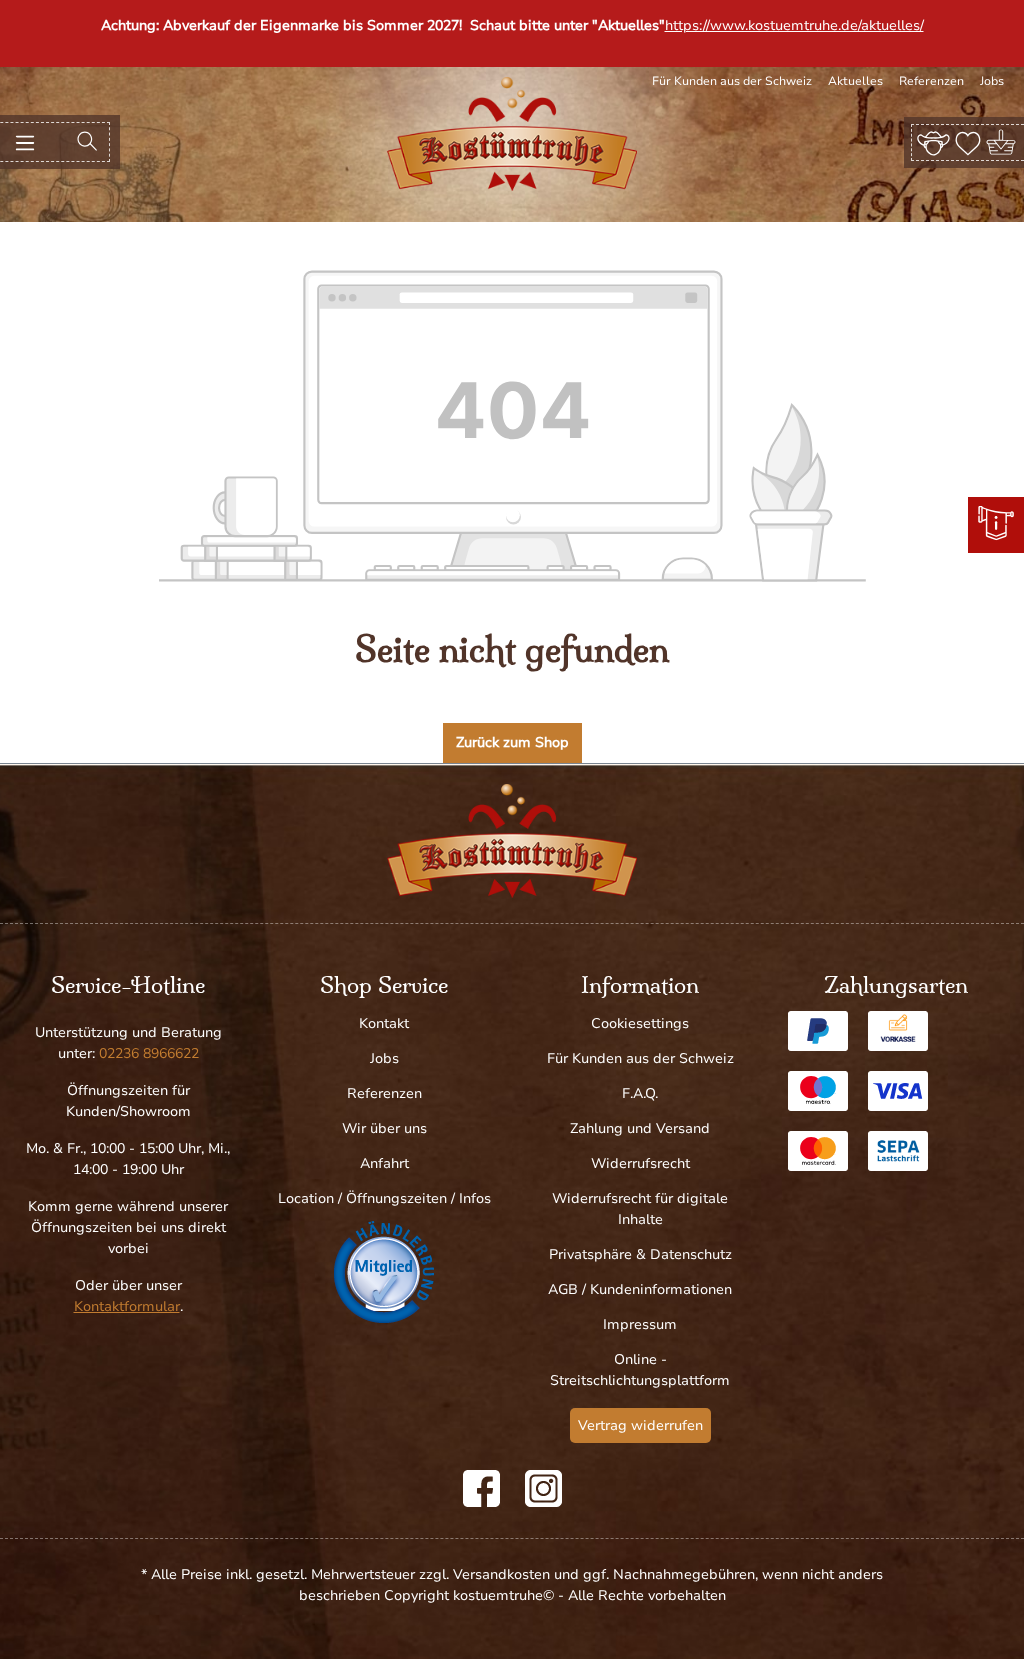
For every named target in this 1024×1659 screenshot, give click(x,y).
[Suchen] (87, 142)
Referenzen (931, 81)
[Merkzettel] (968, 142)
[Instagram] (543, 1488)
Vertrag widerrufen (640, 1425)
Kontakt (384, 1023)
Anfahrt (384, 1163)
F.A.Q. (640, 1093)
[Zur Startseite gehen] (512, 134)
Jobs (992, 81)
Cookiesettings (640, 1023)
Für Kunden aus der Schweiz (732, 81)
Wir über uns (384, 1128)
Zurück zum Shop (512, 742)
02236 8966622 (149, 1053)
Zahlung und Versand (640, 1128)
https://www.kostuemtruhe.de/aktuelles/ (794, 25)
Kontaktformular (127, 1306)
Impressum (640, 1324)
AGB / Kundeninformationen (640, 1289)
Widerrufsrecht (640, 1163)
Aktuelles (855, 81)
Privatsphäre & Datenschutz (640, 1254)
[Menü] (25, 142)
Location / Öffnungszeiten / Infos (384, 1198)
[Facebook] (481, 1488)
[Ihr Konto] (933, 142)
